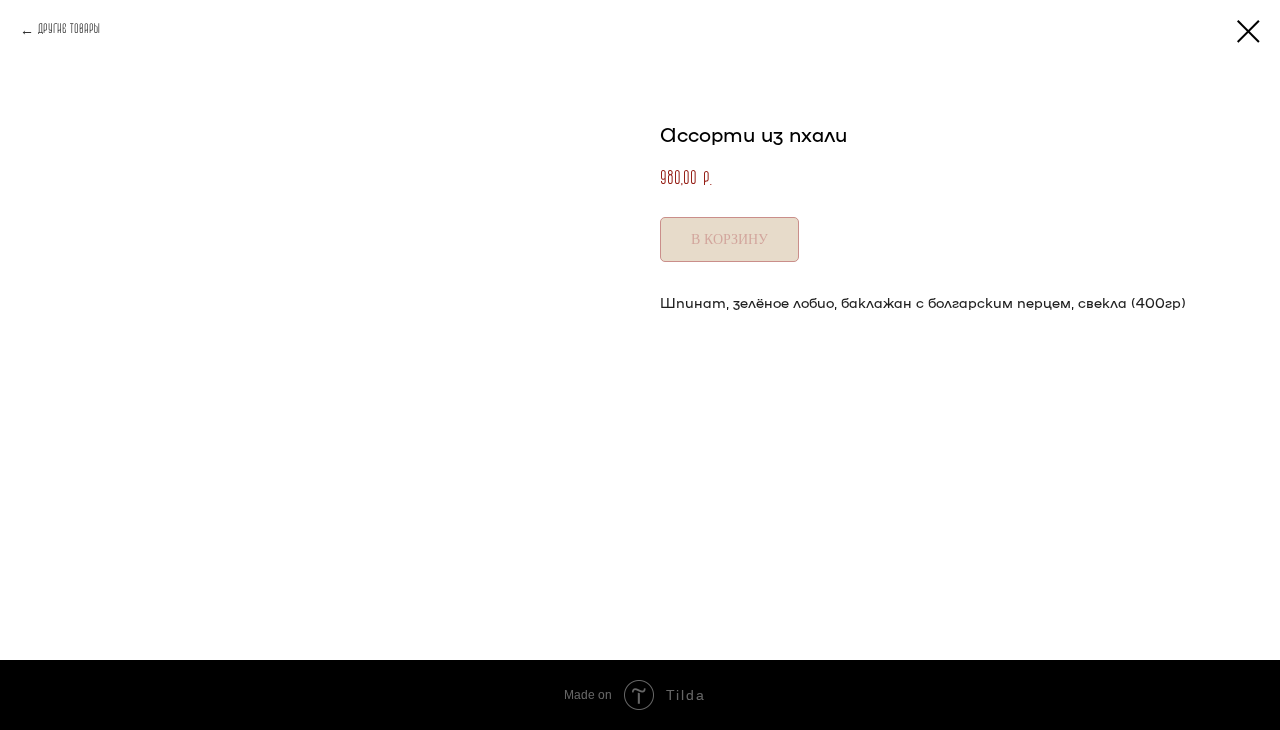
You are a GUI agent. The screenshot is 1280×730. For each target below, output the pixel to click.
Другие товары (68, 30)
